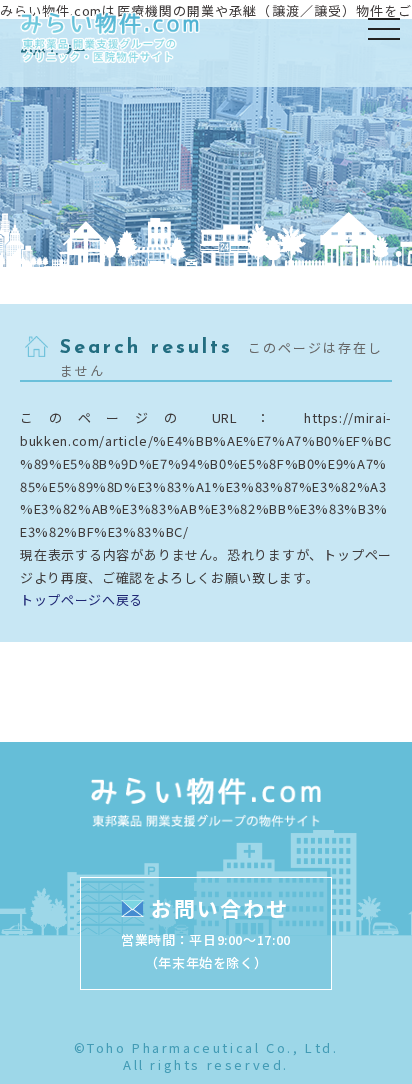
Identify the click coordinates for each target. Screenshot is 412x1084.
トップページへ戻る (81, 599)
